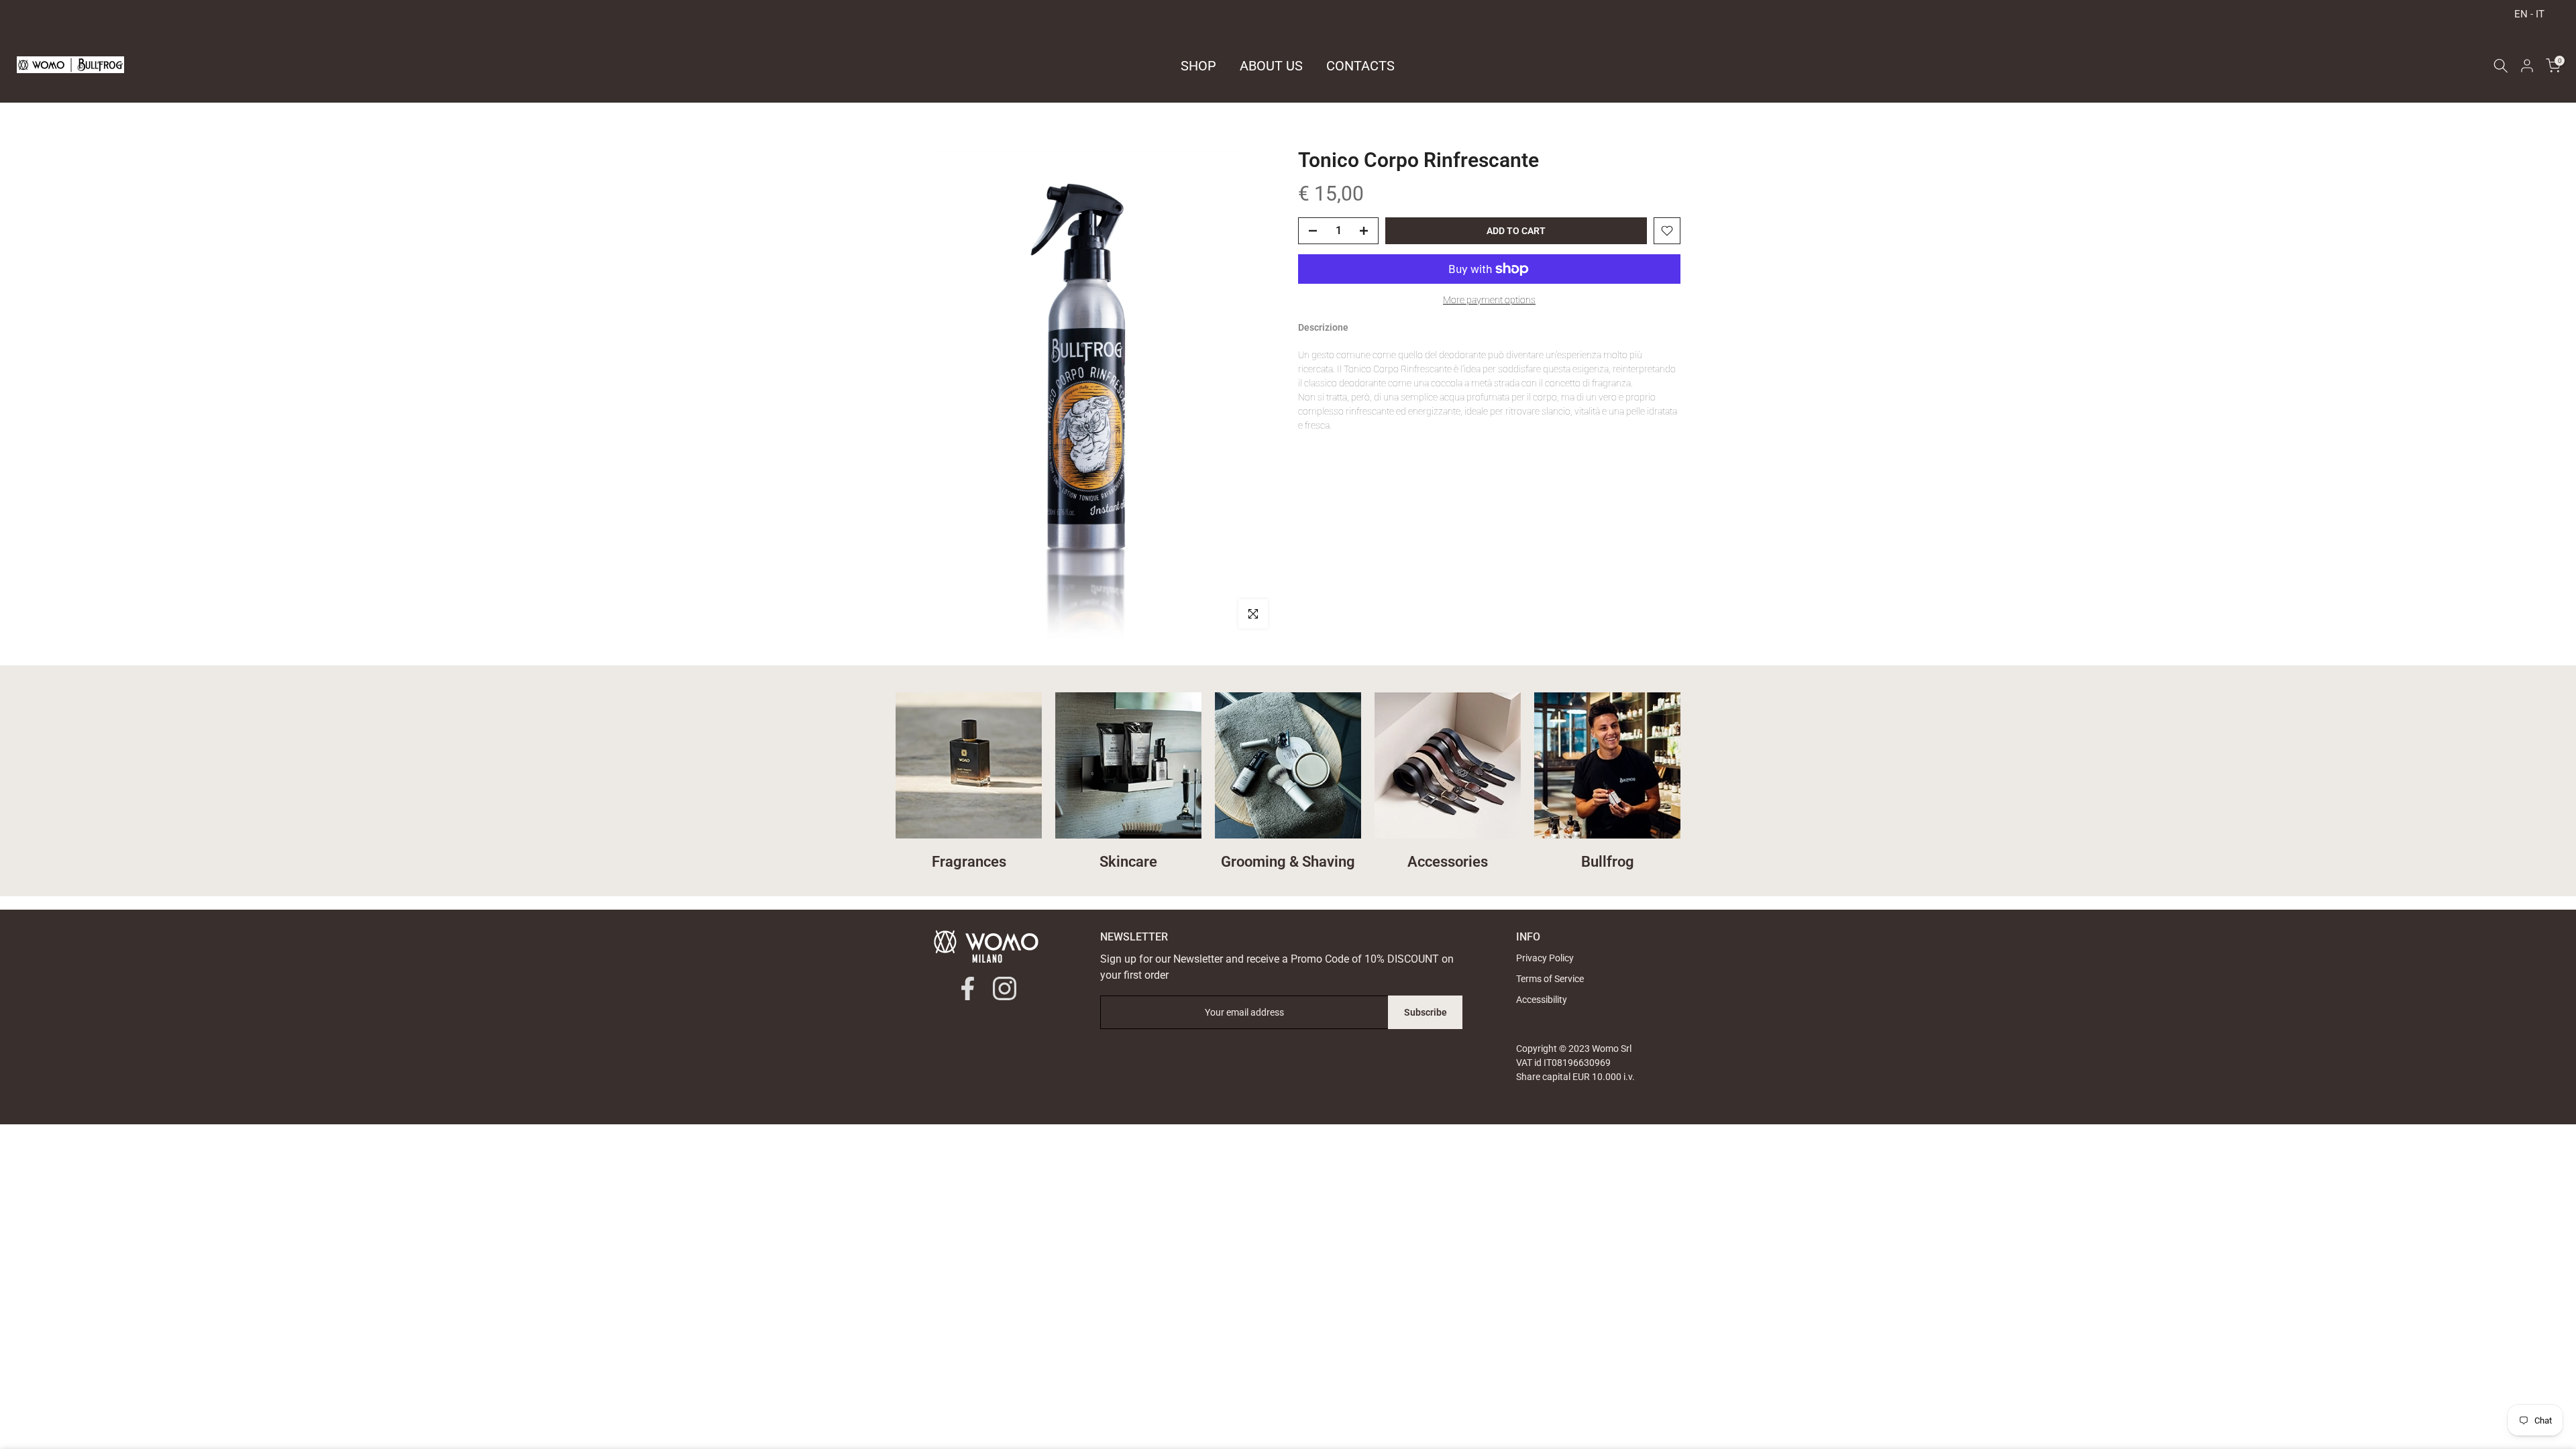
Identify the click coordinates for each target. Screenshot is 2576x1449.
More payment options (1489, 300)
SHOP (1198, 66)
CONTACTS (1360, 66)
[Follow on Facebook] (968, 988)
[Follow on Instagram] (1005, 988)
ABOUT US (1271, 66)
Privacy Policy (1545, 958)
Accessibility (1542, 1000)
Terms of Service (1550, 979)
